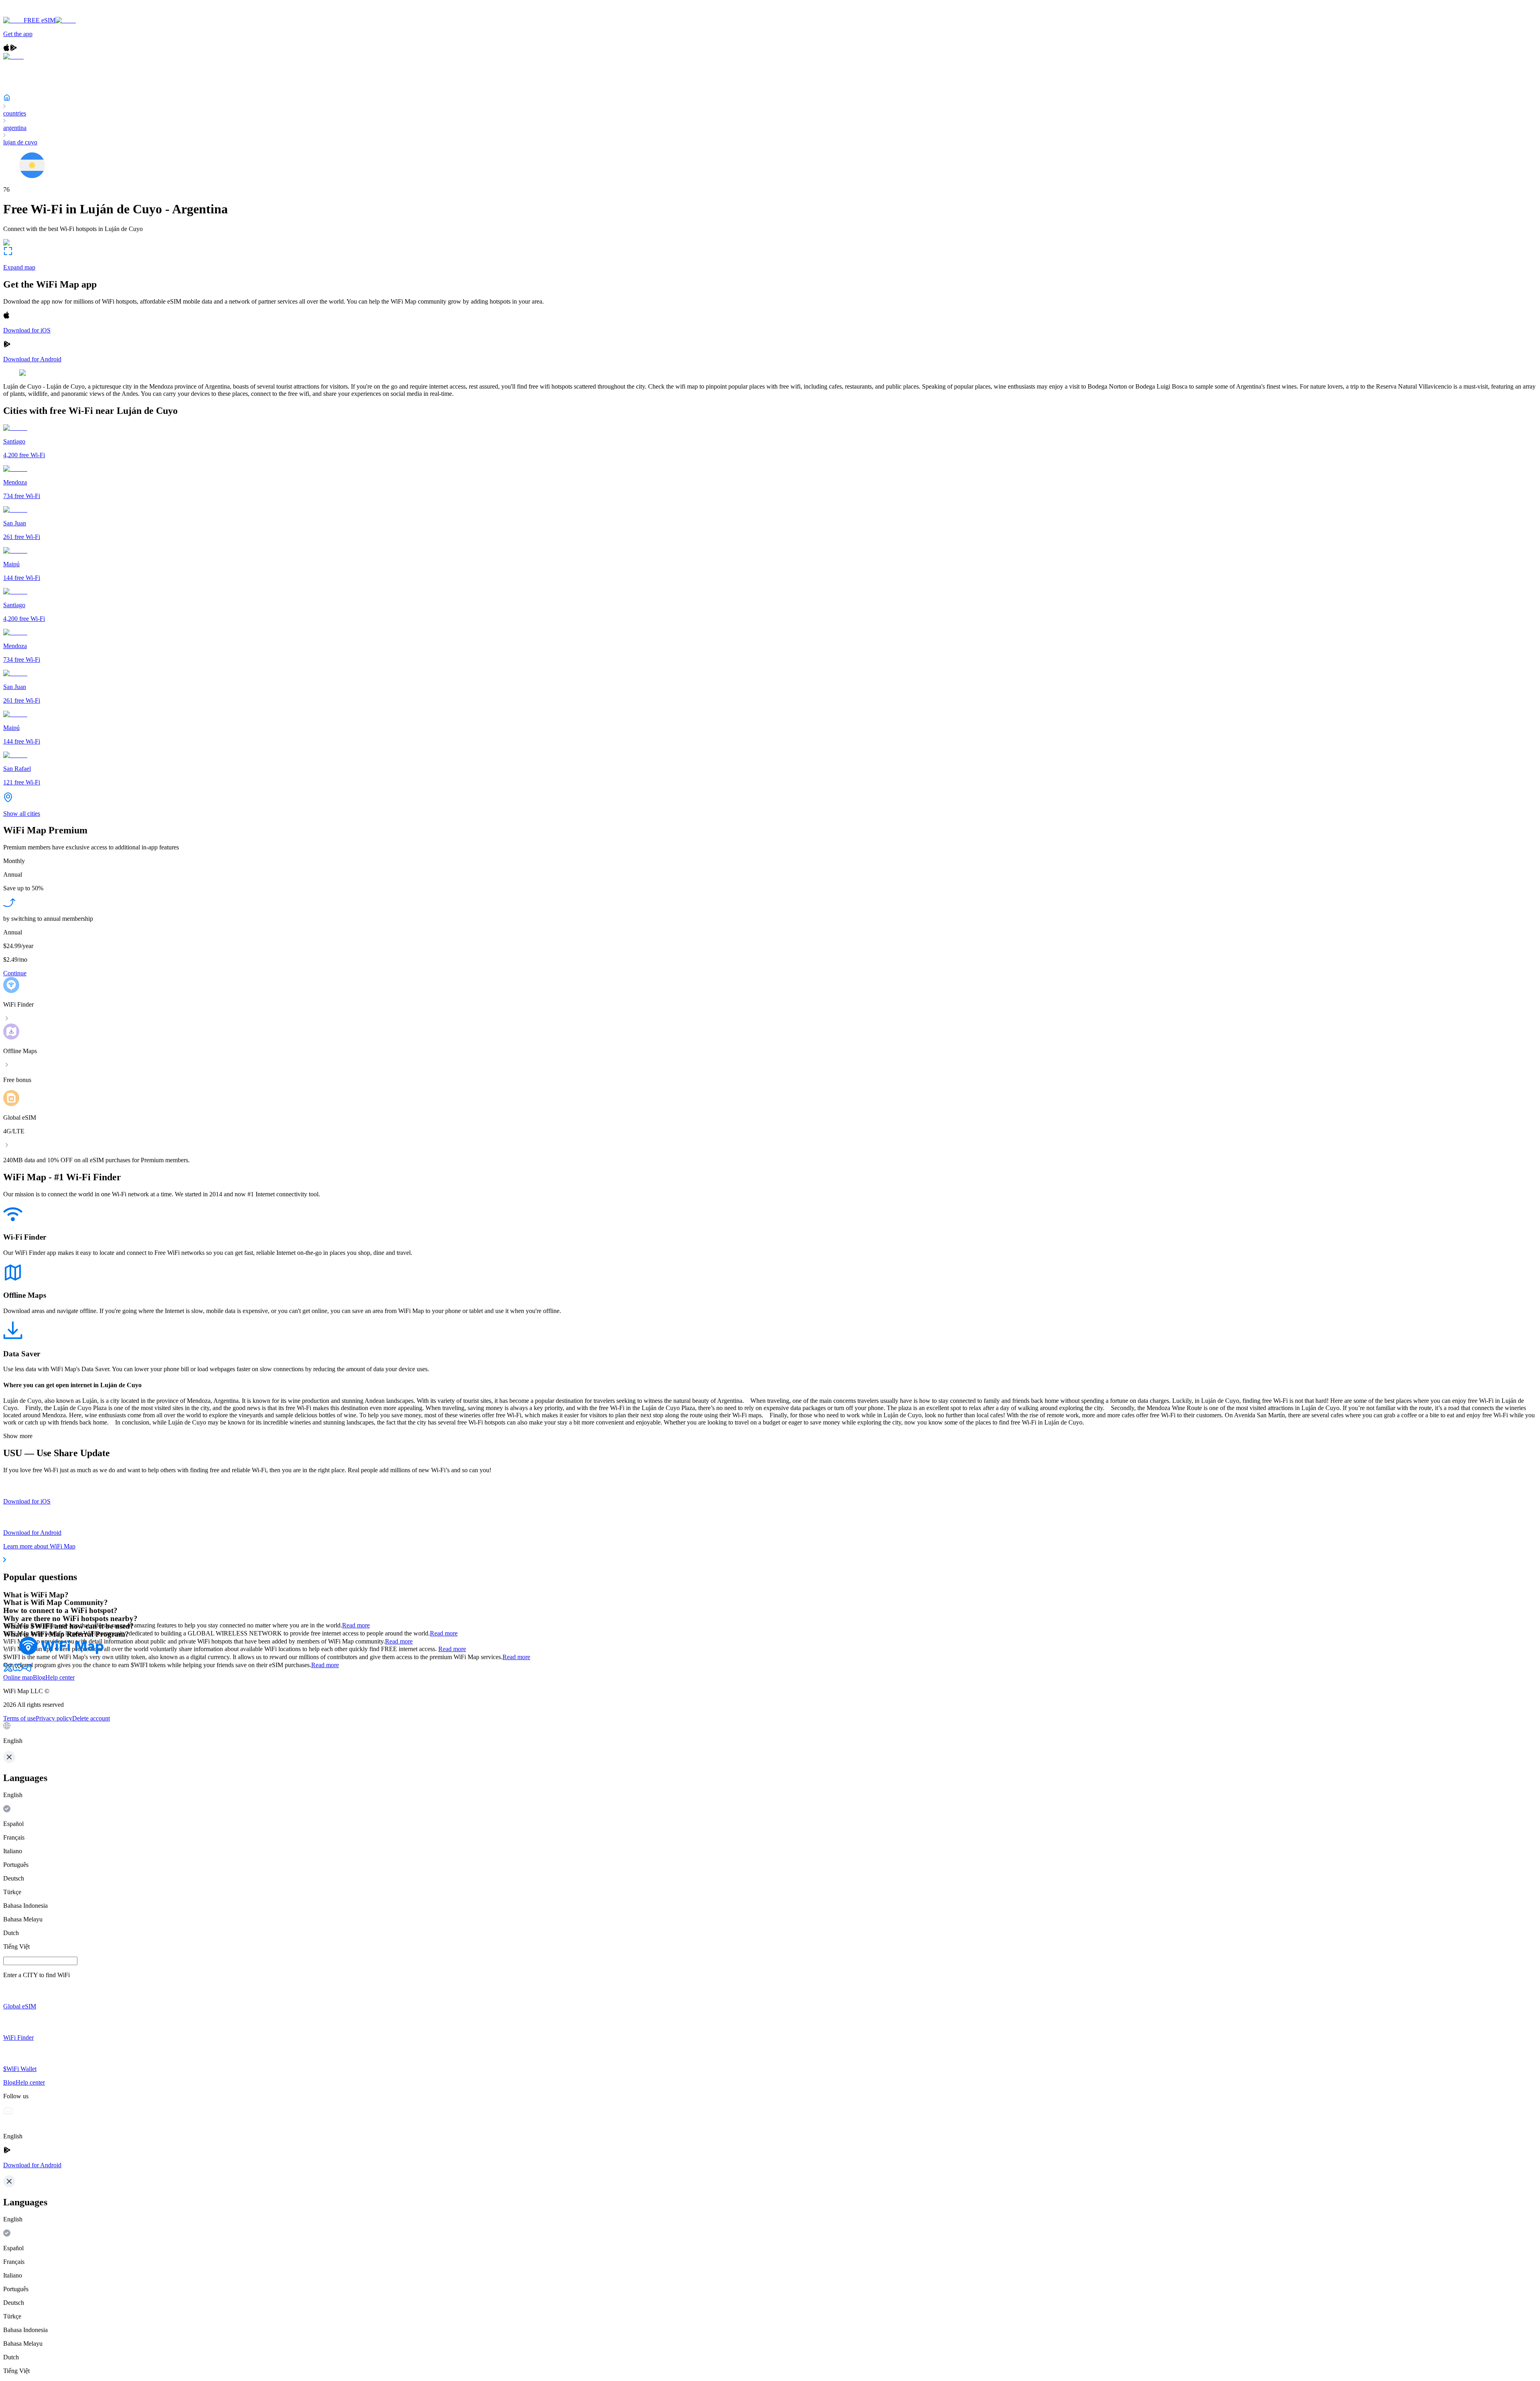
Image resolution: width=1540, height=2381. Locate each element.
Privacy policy (54, 1718)
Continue (15, 973)
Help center (60, 1677)
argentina (15, 128)
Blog (39, 1677)
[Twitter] (8, 1670)
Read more (356, 1625)
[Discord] (18, 1670)
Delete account (91, 1718)
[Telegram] (27, 1670)
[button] (770, 1733)
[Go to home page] (31, 13)
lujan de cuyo (20, 142)
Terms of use (19, 1718)
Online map (18, 1677)
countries (15, 113)
